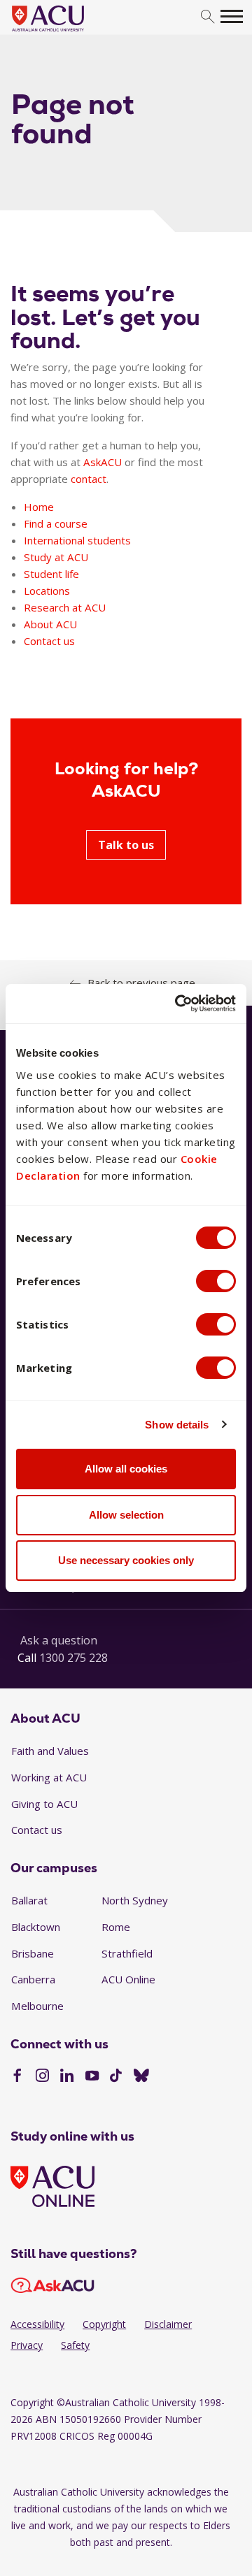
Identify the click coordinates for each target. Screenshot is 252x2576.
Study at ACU (56, 557)
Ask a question (59, 1640)
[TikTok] (116, 2077)
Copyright (104, 2324)
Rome (116, 1927)
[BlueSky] (141, 2077)
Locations (47, 591)
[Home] (69, 32)
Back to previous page (141, 983)
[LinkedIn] (67, 2077)
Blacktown (36, 1927)
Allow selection (126, 1515)
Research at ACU (65, 607)
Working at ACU (49, 1777)
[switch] (216, 1281)
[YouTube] (92, 2077)
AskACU (103, 462)
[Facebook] (17, 2077)
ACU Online (128, 1979)
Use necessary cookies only (126, 1560)
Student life (51, 574)
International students (77, 540)
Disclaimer (168, 2324)
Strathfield (127, 1953)
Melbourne (37, 2006)
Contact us (49, 641)
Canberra (33, 1979)
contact (89, 479)
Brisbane (33, 1953)
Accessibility (37, 2324)
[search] (208, 17)
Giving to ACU (44, 1804)
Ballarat (29, 1900)
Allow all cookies (126, 1469)
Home (39, 507)
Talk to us (126, 845)
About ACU (50, 624)
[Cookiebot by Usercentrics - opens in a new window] (178, 1004)
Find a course (56, 523)
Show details (177, 1425)
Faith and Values (50, 1751)
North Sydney (135, 1900)
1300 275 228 (73, 1658)
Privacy (27, 2345)
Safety (75, 2345)
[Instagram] (42, 2077)
